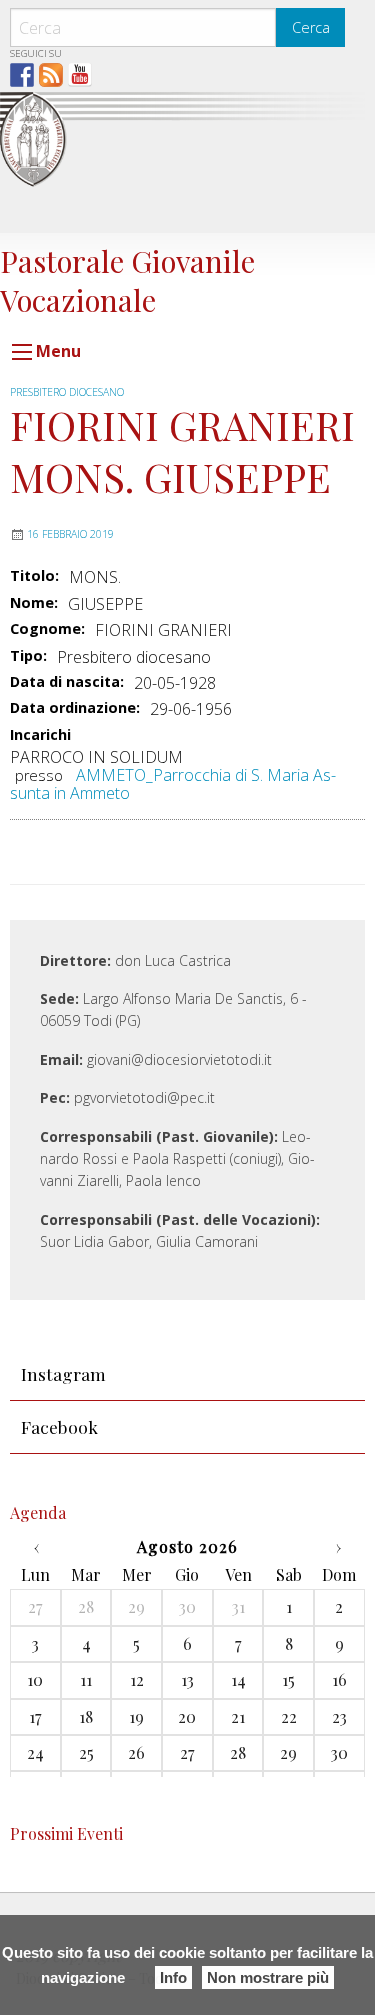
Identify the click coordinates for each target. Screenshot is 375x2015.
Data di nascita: (67, 682)
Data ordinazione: (75, 708)
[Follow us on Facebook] (22, 75)
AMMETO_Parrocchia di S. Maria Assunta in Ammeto (173, 784)
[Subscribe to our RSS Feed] (51, 75)
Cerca (311, 27)
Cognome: (47, 629)
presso (39, 775)
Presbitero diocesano (67, 392)
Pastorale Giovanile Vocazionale (127, 279)
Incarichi (40, 735)
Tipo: (28, 656)
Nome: (34, 603)
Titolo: (34, 576)
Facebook (59, 1426)
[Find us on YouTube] (80, 75)
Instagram (63, 1373)
